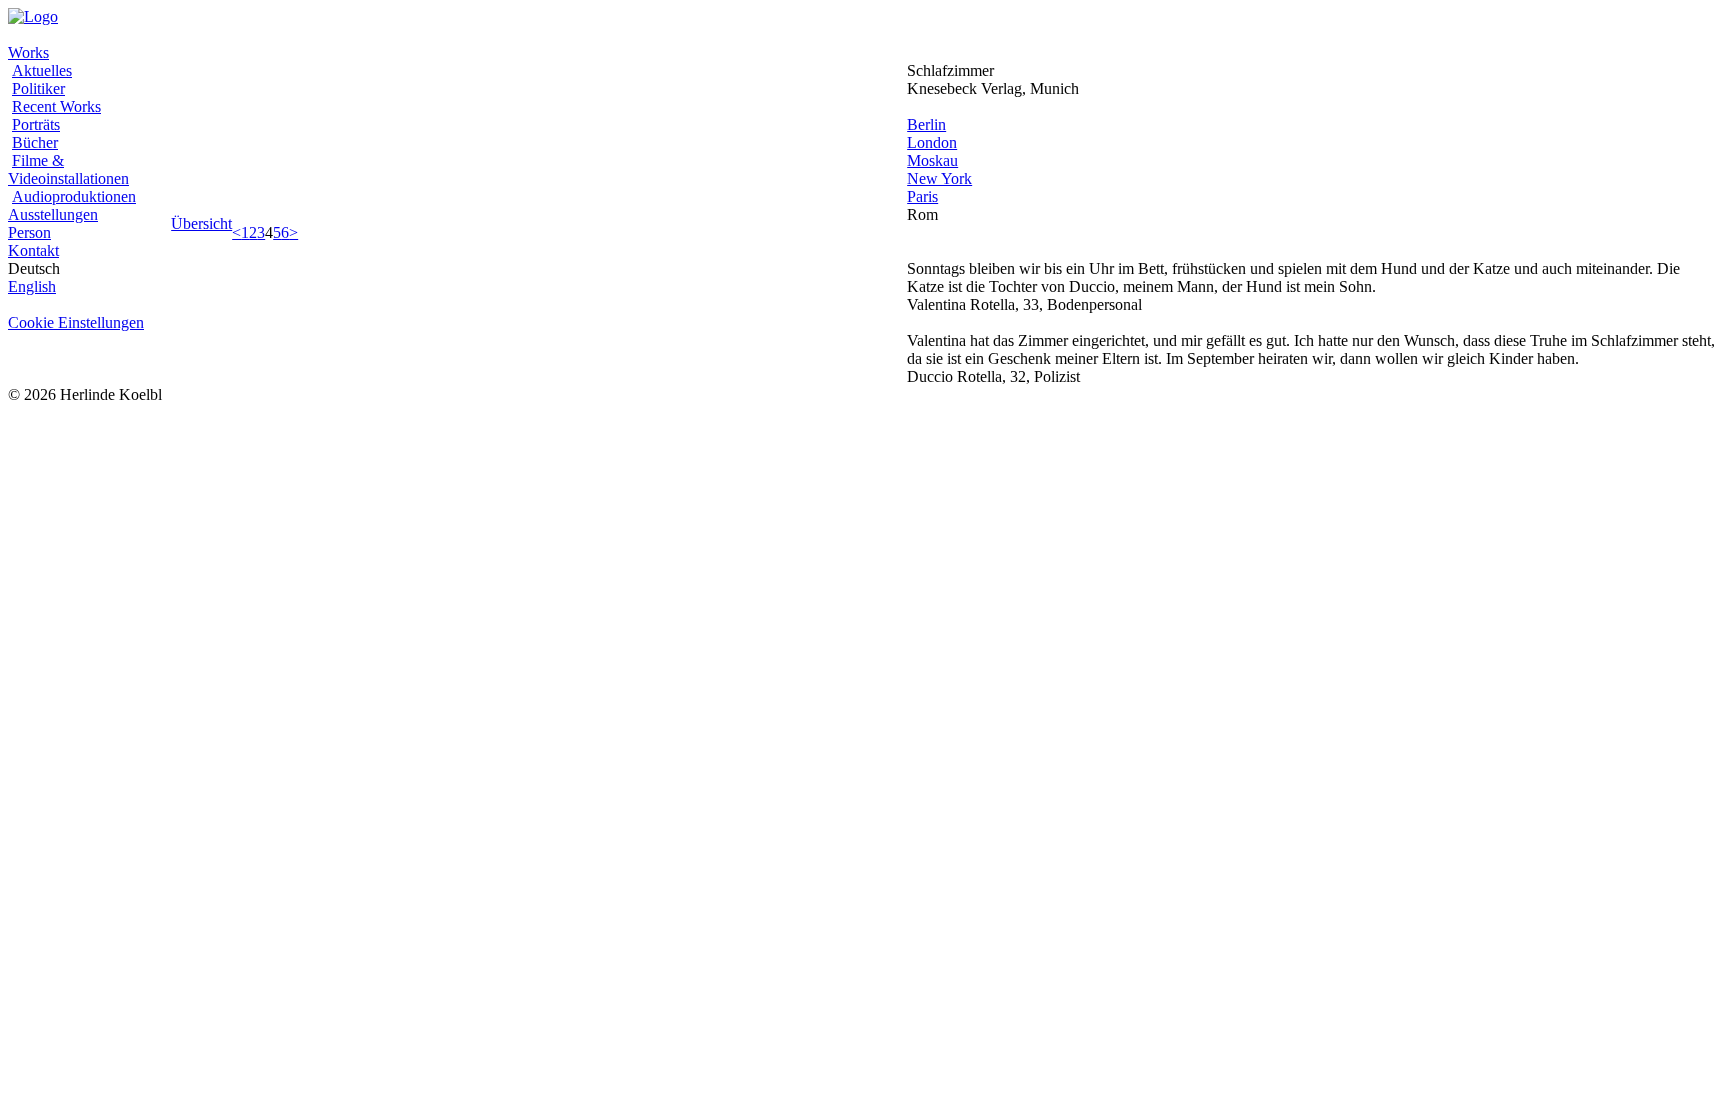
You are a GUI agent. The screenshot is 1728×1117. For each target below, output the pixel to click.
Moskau (932, 160)
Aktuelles (42, 70)
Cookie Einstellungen (76, 322)
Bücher (35, 142)
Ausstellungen (53, 214)
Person (29, 232)
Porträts (36, 124)
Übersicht (201, 223)
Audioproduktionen (74, 196)
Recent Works (56, 106)
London (932, 142)
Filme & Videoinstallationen (68, 169)
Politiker (38, 88)
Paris (922, 196)
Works (28, 52)
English (32, 286)
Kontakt (33, 250)
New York (939, 178)
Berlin (926, 124)
